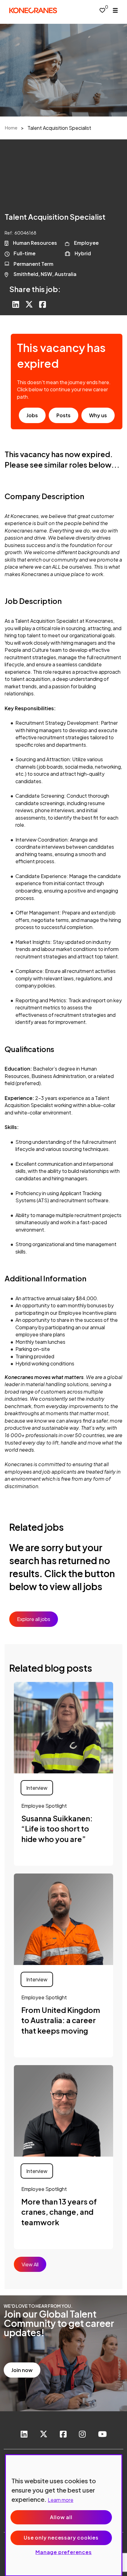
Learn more (61, 2500)
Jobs (32, 415)
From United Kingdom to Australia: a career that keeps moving (61, 2020)
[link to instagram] (82, 2435)
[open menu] (115, 10)
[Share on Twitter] (29, 305)
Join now (22, 2370)
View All (30, 2264)
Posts (63, 415)
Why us (98, 415)
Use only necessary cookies (61, 2538)
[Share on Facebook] (43, 305)
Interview (37, 1788)
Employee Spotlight (44, 1806)
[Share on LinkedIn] (16, 305)
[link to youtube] (102, 2435)
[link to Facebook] (63, 2435)
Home (11, 128)
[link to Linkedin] (24, 2435)
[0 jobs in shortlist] (102, 10)
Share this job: (35, 289)
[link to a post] (63, 1728)
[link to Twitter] (44, 2435)
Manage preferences (63, 2552)
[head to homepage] (33, 10)
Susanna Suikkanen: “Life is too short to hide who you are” (57, 1829)
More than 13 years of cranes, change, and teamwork (59, 2212)
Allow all (61, 2517)
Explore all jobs (34, 1619)
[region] (64, 2515)
